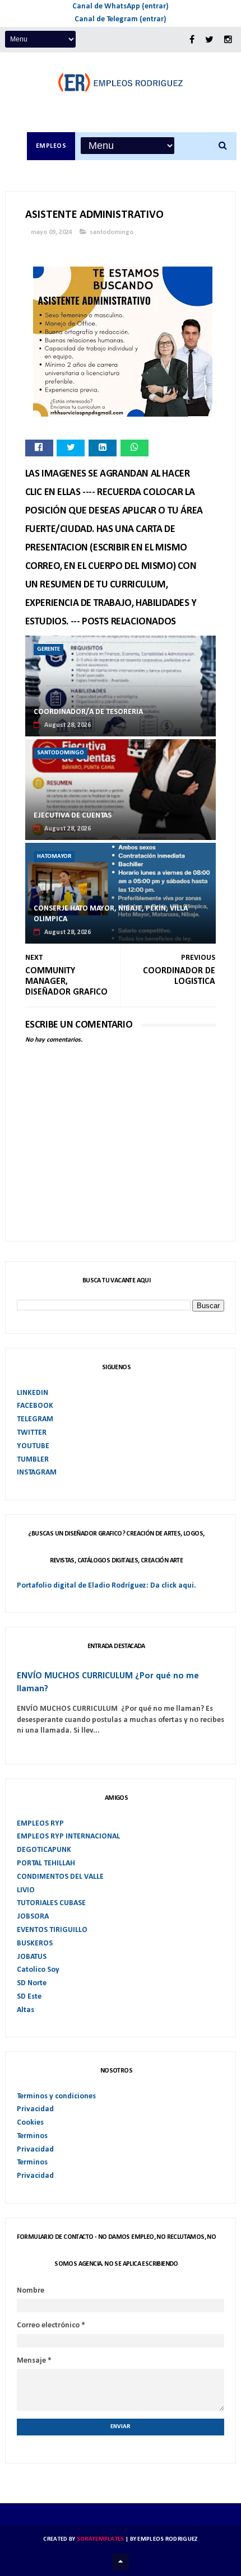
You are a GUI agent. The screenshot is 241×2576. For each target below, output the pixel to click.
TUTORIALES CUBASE (51, 1903)
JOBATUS (32, 1957)
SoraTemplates (101, 2539)
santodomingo (112, 232)
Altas (26, 2010)
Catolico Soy (38, 1970)
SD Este (29, 1997)
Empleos (51, 146)
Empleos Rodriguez (167, 2539)
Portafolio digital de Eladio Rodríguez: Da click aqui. (106, 1586)
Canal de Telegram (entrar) (121, 19)
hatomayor (54, 857)
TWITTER (32, 1433)
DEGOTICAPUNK (44, 1850)
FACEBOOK (35, 1406)
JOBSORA (33, 1917)
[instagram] (228, 40)
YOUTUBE (33, 1446)
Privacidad (35, 2109)
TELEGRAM (35, 1419)
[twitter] (209, 40)
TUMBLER (33, 1460)
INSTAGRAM (37, 1473)
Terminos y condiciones (56, 2096)
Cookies (30, 2123)
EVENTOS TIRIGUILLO (52, 1930)
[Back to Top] (121, 2562)
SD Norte (32, 1983)
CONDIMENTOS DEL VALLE (60, 1877)
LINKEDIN (33, 1393)
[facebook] (192, 40)
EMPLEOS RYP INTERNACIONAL (68, 1837)
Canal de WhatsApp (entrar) (121, 6)
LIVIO (26, 1890)
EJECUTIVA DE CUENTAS (73, 816)
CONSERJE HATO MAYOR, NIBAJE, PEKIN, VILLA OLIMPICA (111, 914)
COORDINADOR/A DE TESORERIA (88, 712)
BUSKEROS (35, 1943)
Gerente (48, 649)
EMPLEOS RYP (40, 1824)
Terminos (32, 2136)
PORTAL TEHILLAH (46, 1863)
